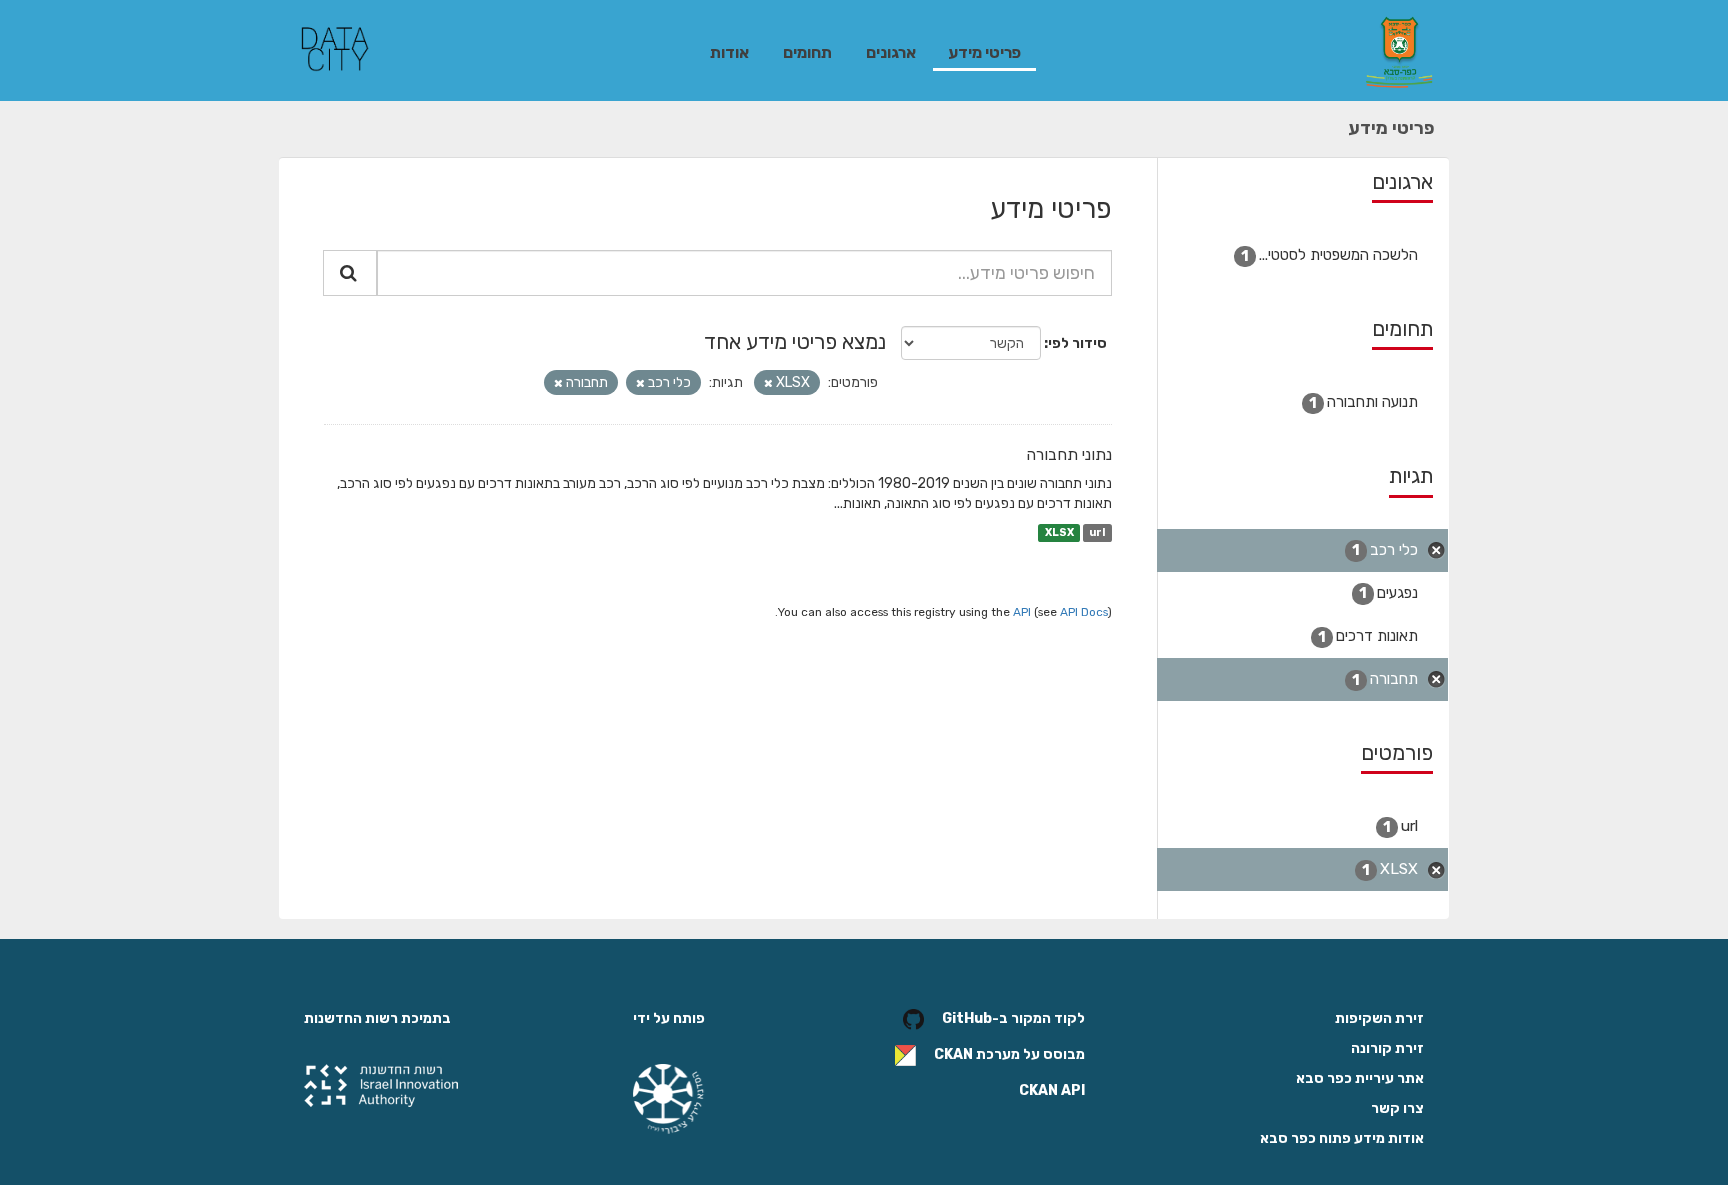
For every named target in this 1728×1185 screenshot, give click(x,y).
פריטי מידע (984, 52)
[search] (350, 273)
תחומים (807, 52)
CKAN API (1052, 1090)
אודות (729, 52)
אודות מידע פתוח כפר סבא (1342, 1138)
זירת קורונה (1387, 1048)
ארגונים (891, 52)
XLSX (1059, 532)
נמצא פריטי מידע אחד (795, 341)
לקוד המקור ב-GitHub (1013, 1019)
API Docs (1084, 612)
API (1022, 612)
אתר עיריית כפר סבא (1360, 1078)
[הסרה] (768, 383)
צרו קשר (1397, 1108)
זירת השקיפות (1379, 1018)
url (1097, 532)
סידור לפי (1077, 343)
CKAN (953, 1055)
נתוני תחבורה (1069, 454)
